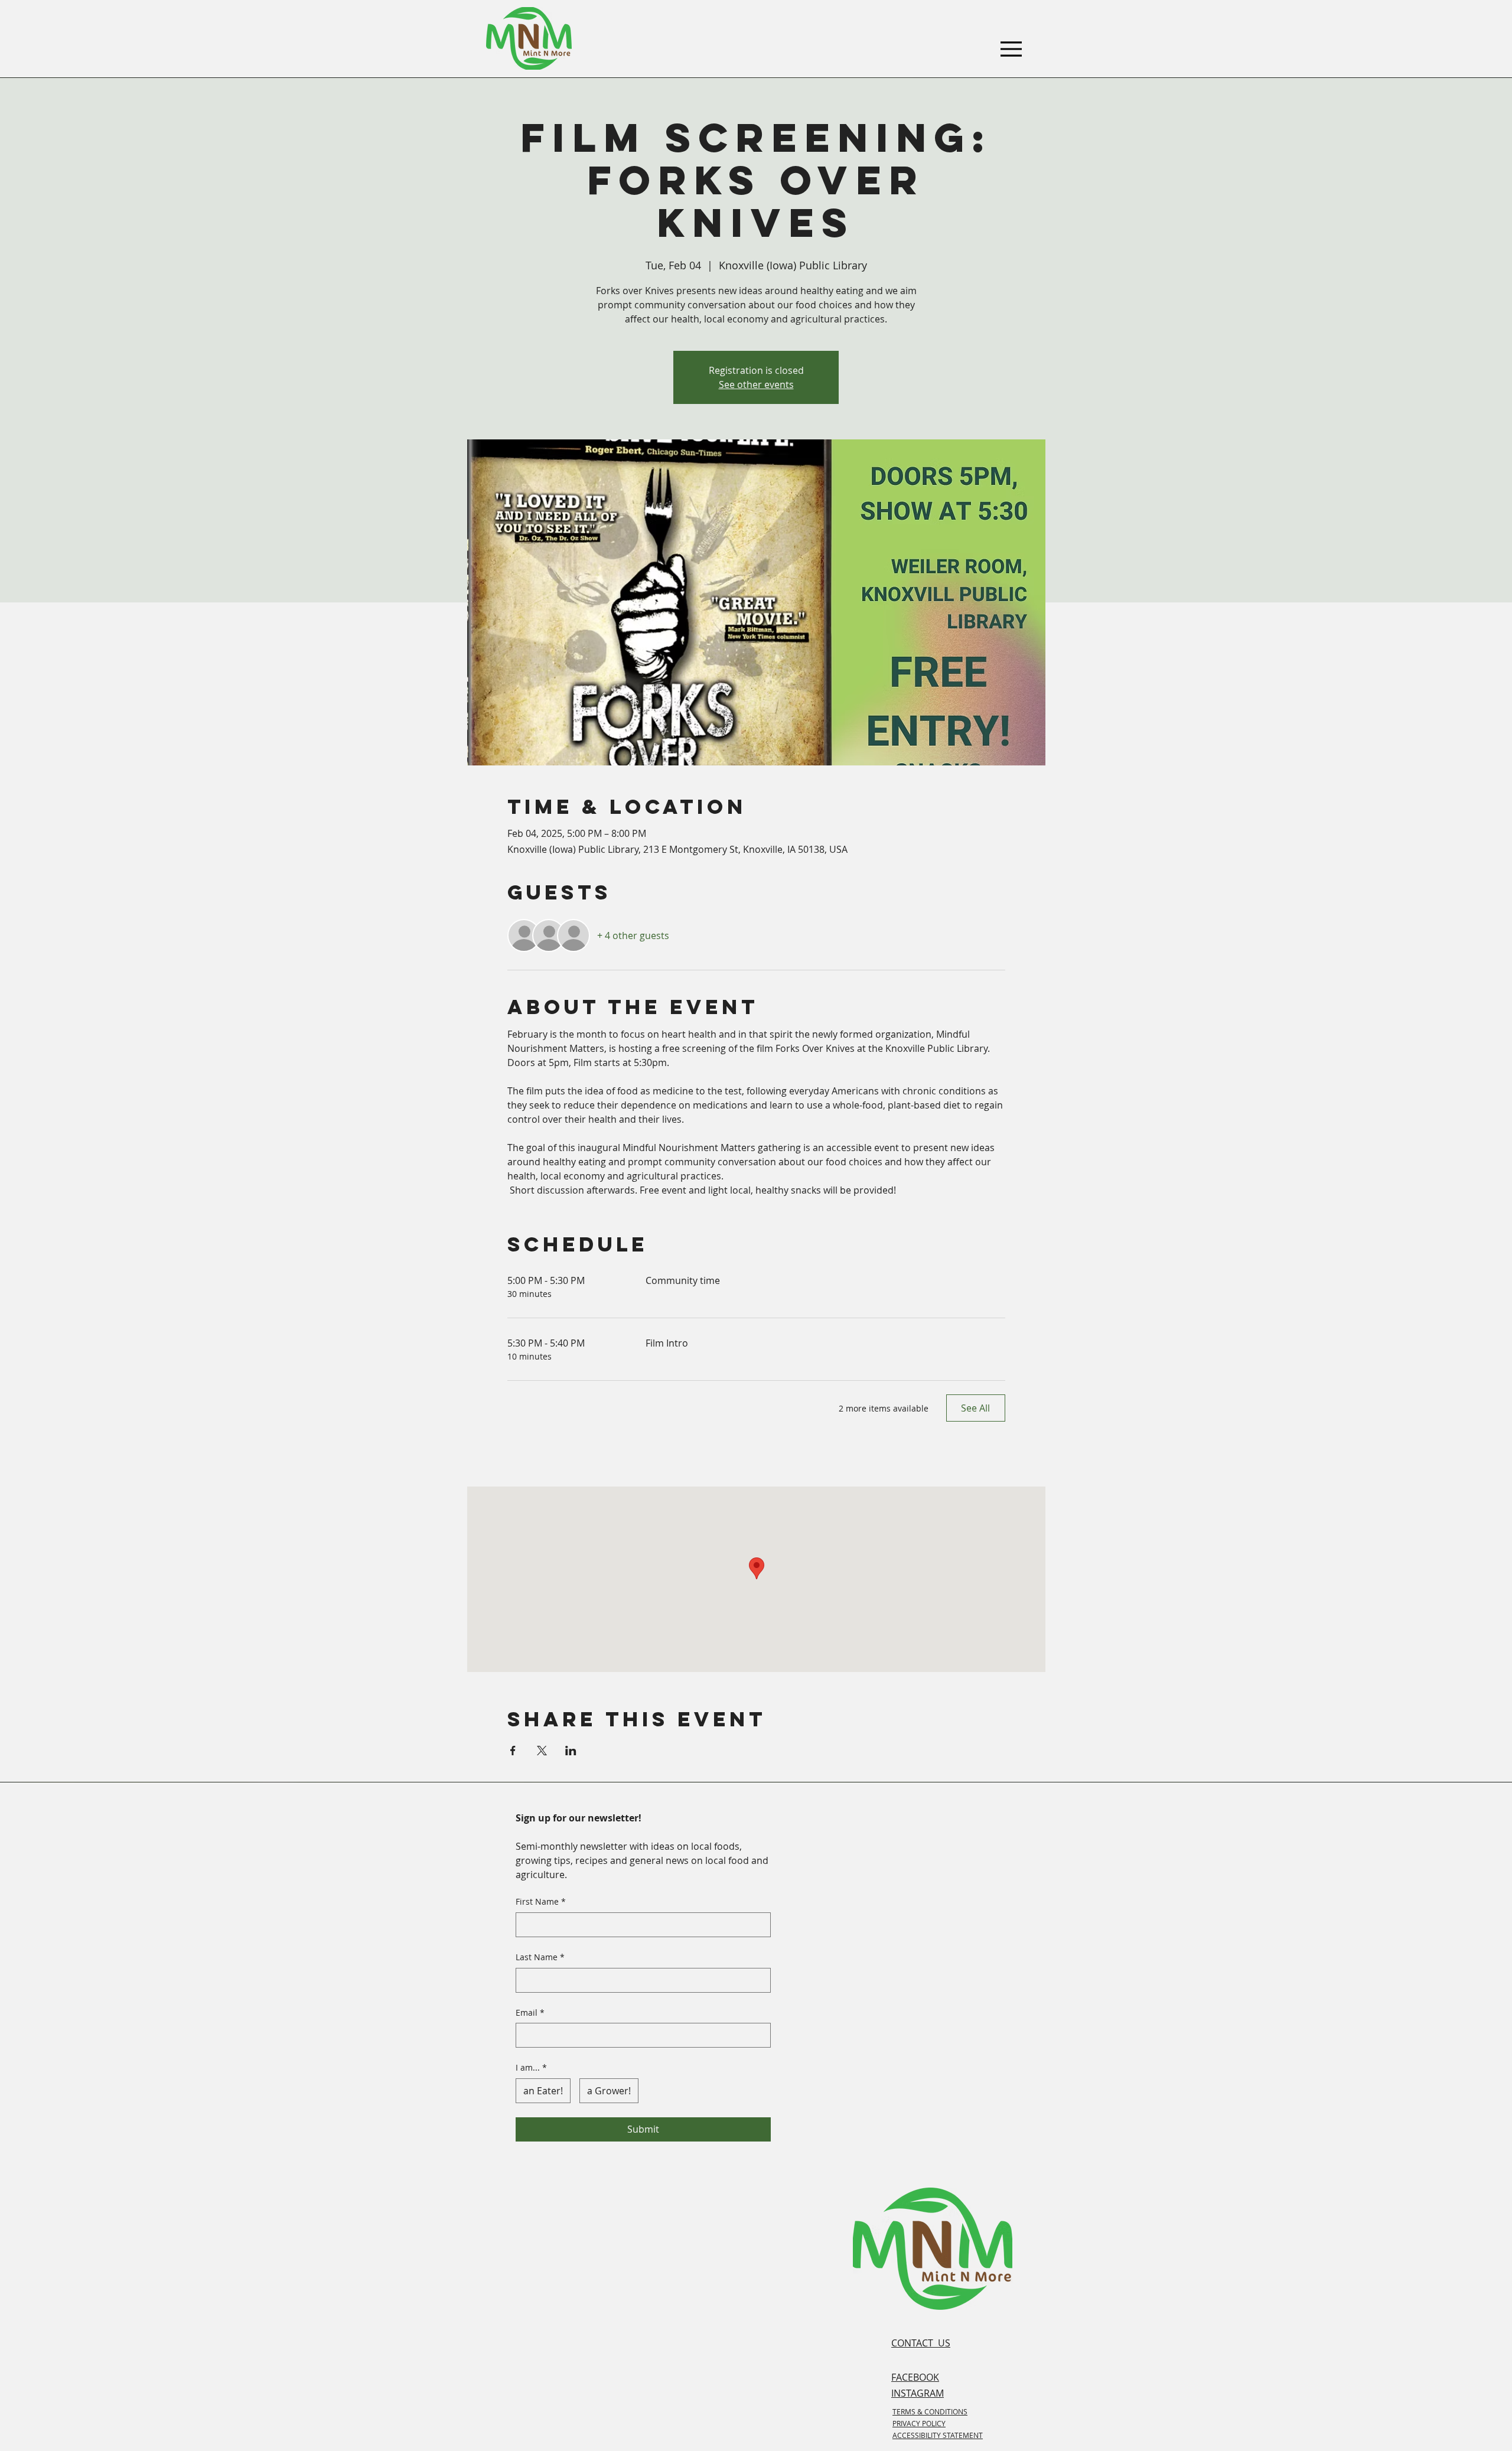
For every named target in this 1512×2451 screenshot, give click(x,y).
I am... (531, 2067)
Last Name (540, 1957)
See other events (756, 384)
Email (530, 2012)
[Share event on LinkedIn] (571, 1751)
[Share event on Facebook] (513, 1751)
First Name (541, 1901)
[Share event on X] (542, 1751)
